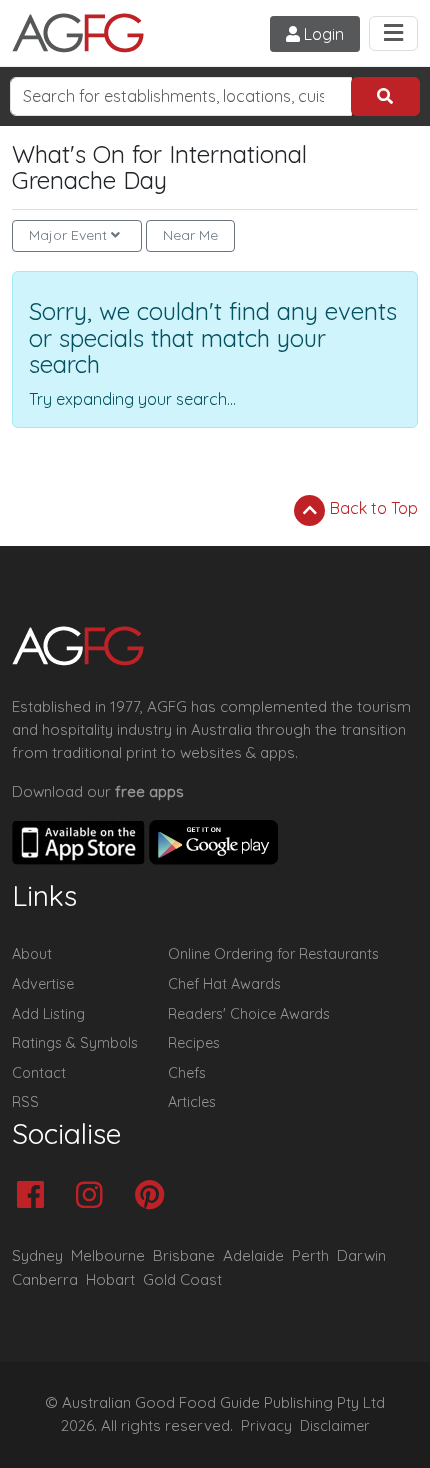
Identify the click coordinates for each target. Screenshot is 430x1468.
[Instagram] (94, 1196)
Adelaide (253, 1255)
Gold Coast (182, 1279)
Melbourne (108, 1255)
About (32, 954)
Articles (192, 1102)
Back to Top (372, 508)
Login (322, 34)
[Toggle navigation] (393, 33)
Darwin (361, 1255)
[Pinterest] (154, 1196)
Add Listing (48, 1014)
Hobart (110, 1279)
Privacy (266, 1426)
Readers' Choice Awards (249, 1014)
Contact (39, 1073)
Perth (310, 1255)
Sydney (37, 1255)
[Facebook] (35, 1196)
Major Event (68, 235)
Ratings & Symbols (75, 1043)
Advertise (43, 984)
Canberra (45, 1279)
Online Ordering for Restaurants (273, 954)
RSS (25, 1102)
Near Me (190, 235)
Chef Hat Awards (224, 984)
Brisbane (184, 1255)
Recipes (194, 1043)
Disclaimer (335, 1426)
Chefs (187, 1073)
